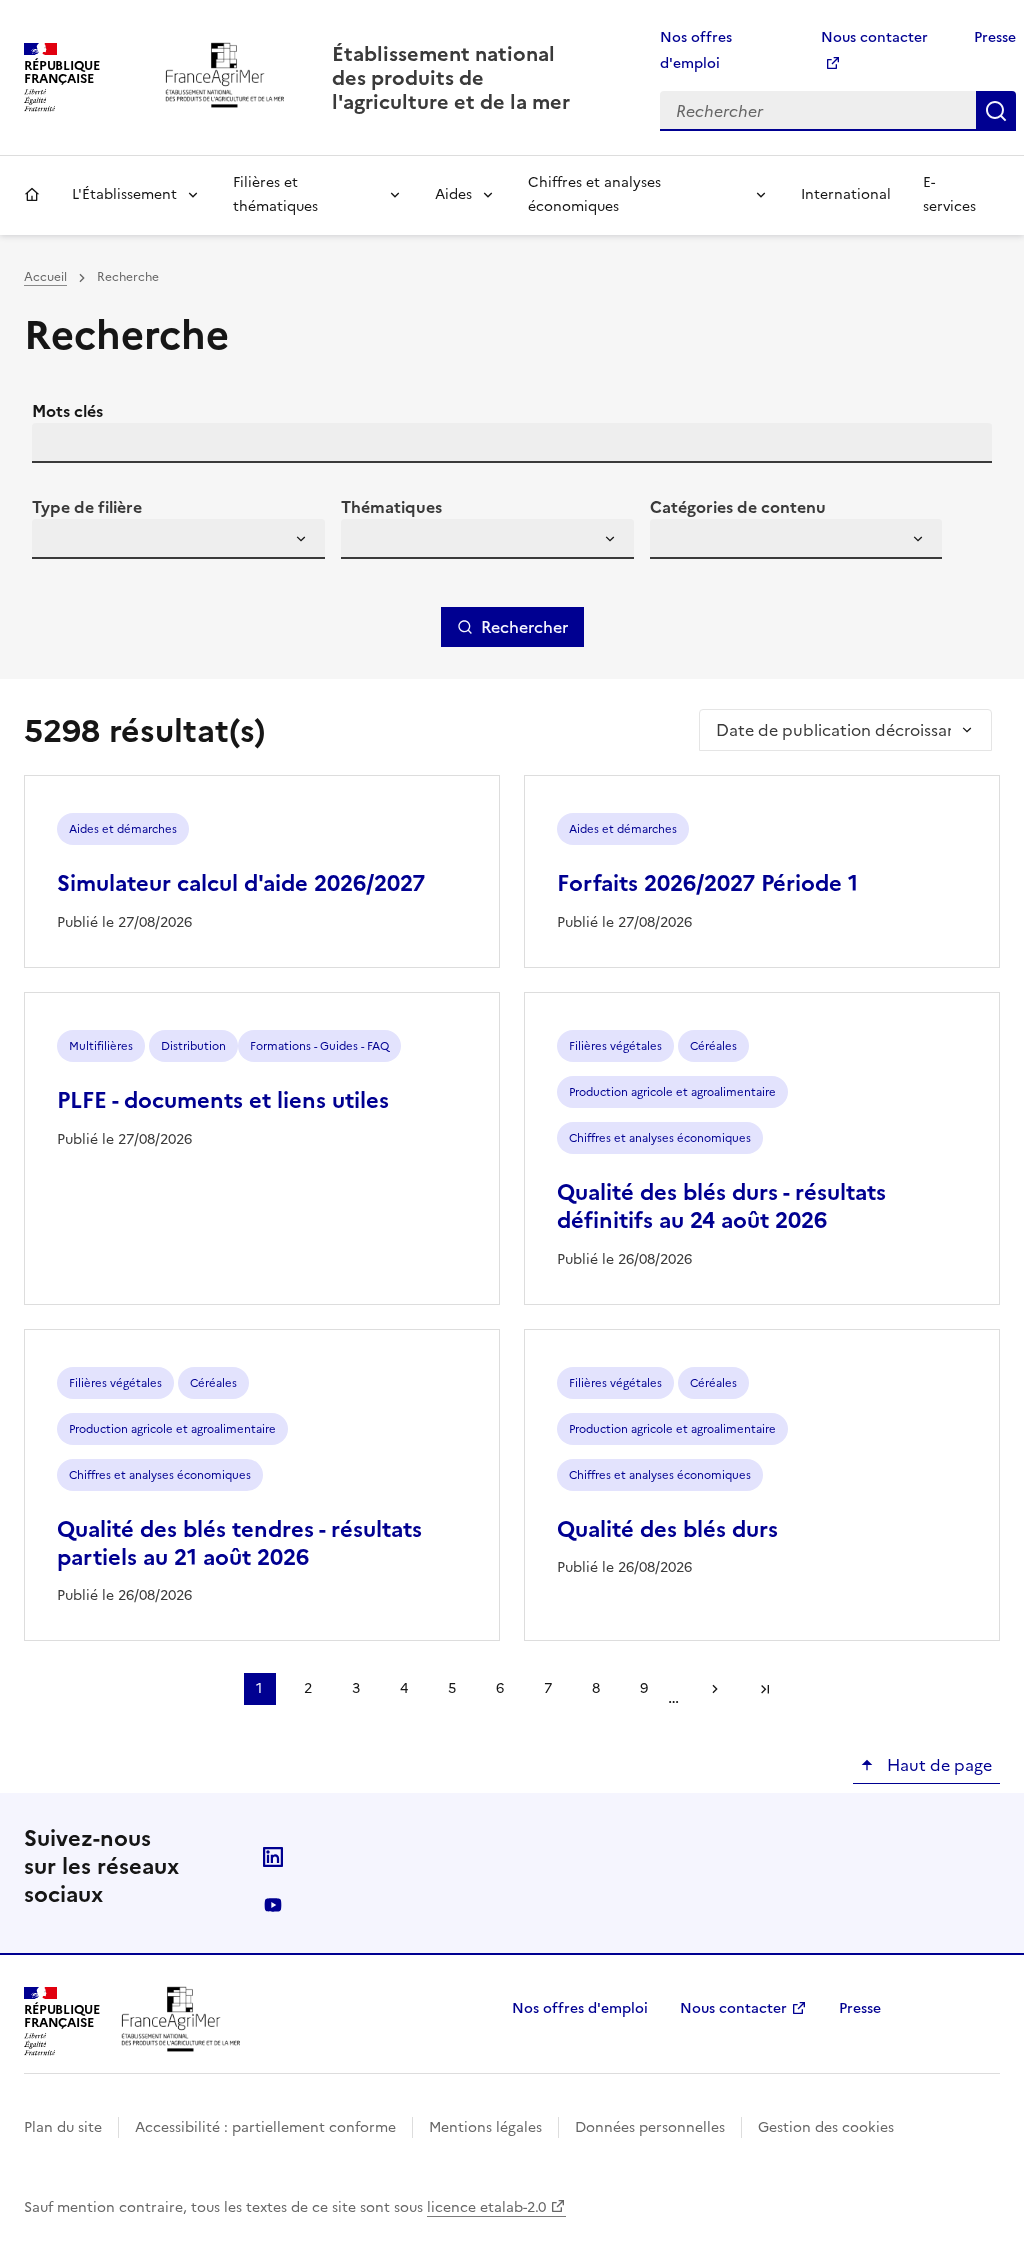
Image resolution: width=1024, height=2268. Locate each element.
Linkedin (273, 1857)
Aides (453, 194)
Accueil (32, 195)
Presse (995, 37)
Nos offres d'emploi (580, 2008)
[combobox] (178, 539)
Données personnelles (650, 2127)
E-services (949, 194)
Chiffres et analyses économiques (594, 194)
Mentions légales (485, 2127)
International (846, 194)
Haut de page (937, 1765)
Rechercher (996, 111)
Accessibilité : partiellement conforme (265, 2127)
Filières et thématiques (275, 194)
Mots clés (67, 411)
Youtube (273, 1905)
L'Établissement (124, 194)
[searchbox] (59, 542)
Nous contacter (733, 2008)
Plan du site (63, 2127)
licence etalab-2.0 (486, 2207)
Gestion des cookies (826, 2127)
